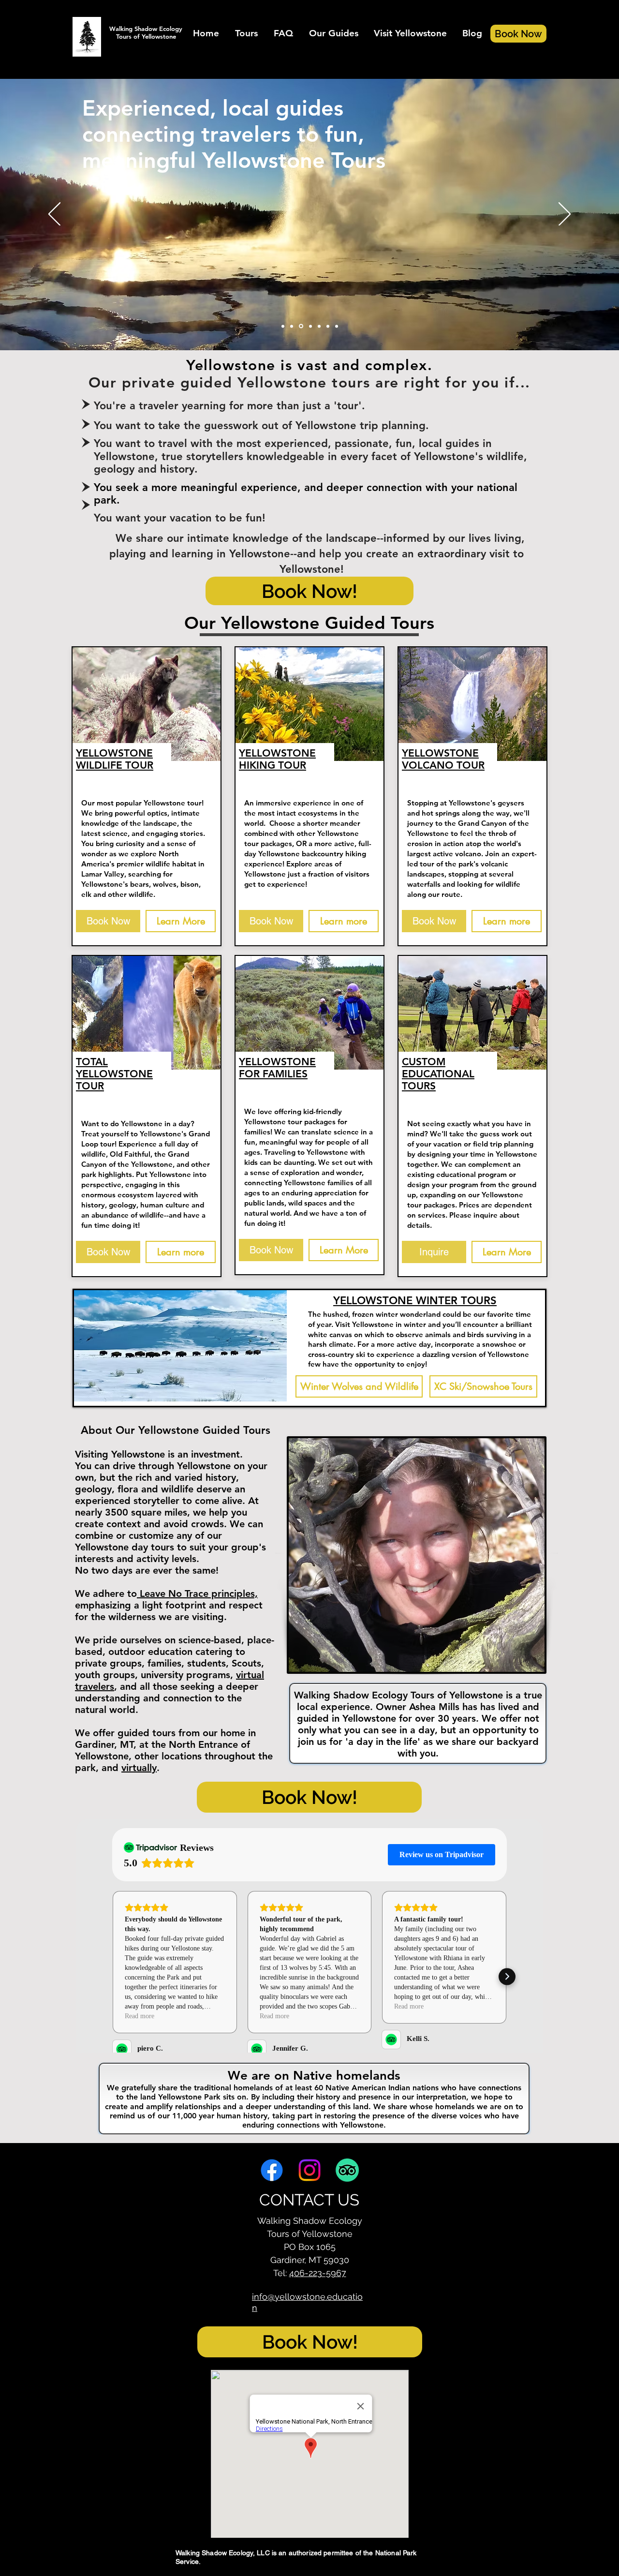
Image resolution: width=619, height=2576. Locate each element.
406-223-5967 (318, 2273)
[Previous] (54, 215)
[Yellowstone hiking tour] (310, 326)
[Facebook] (272, 2170)
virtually (139, 1768)
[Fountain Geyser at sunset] (300, 326)
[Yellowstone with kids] (319, 326)
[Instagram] (309, 2170)
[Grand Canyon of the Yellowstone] (337, 326)
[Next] (565, 215)
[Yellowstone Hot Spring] (283, 326)
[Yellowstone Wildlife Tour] (328, 326)
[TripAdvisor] (347, 2170)
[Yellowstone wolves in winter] (292, 326)
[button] (246, 33)
